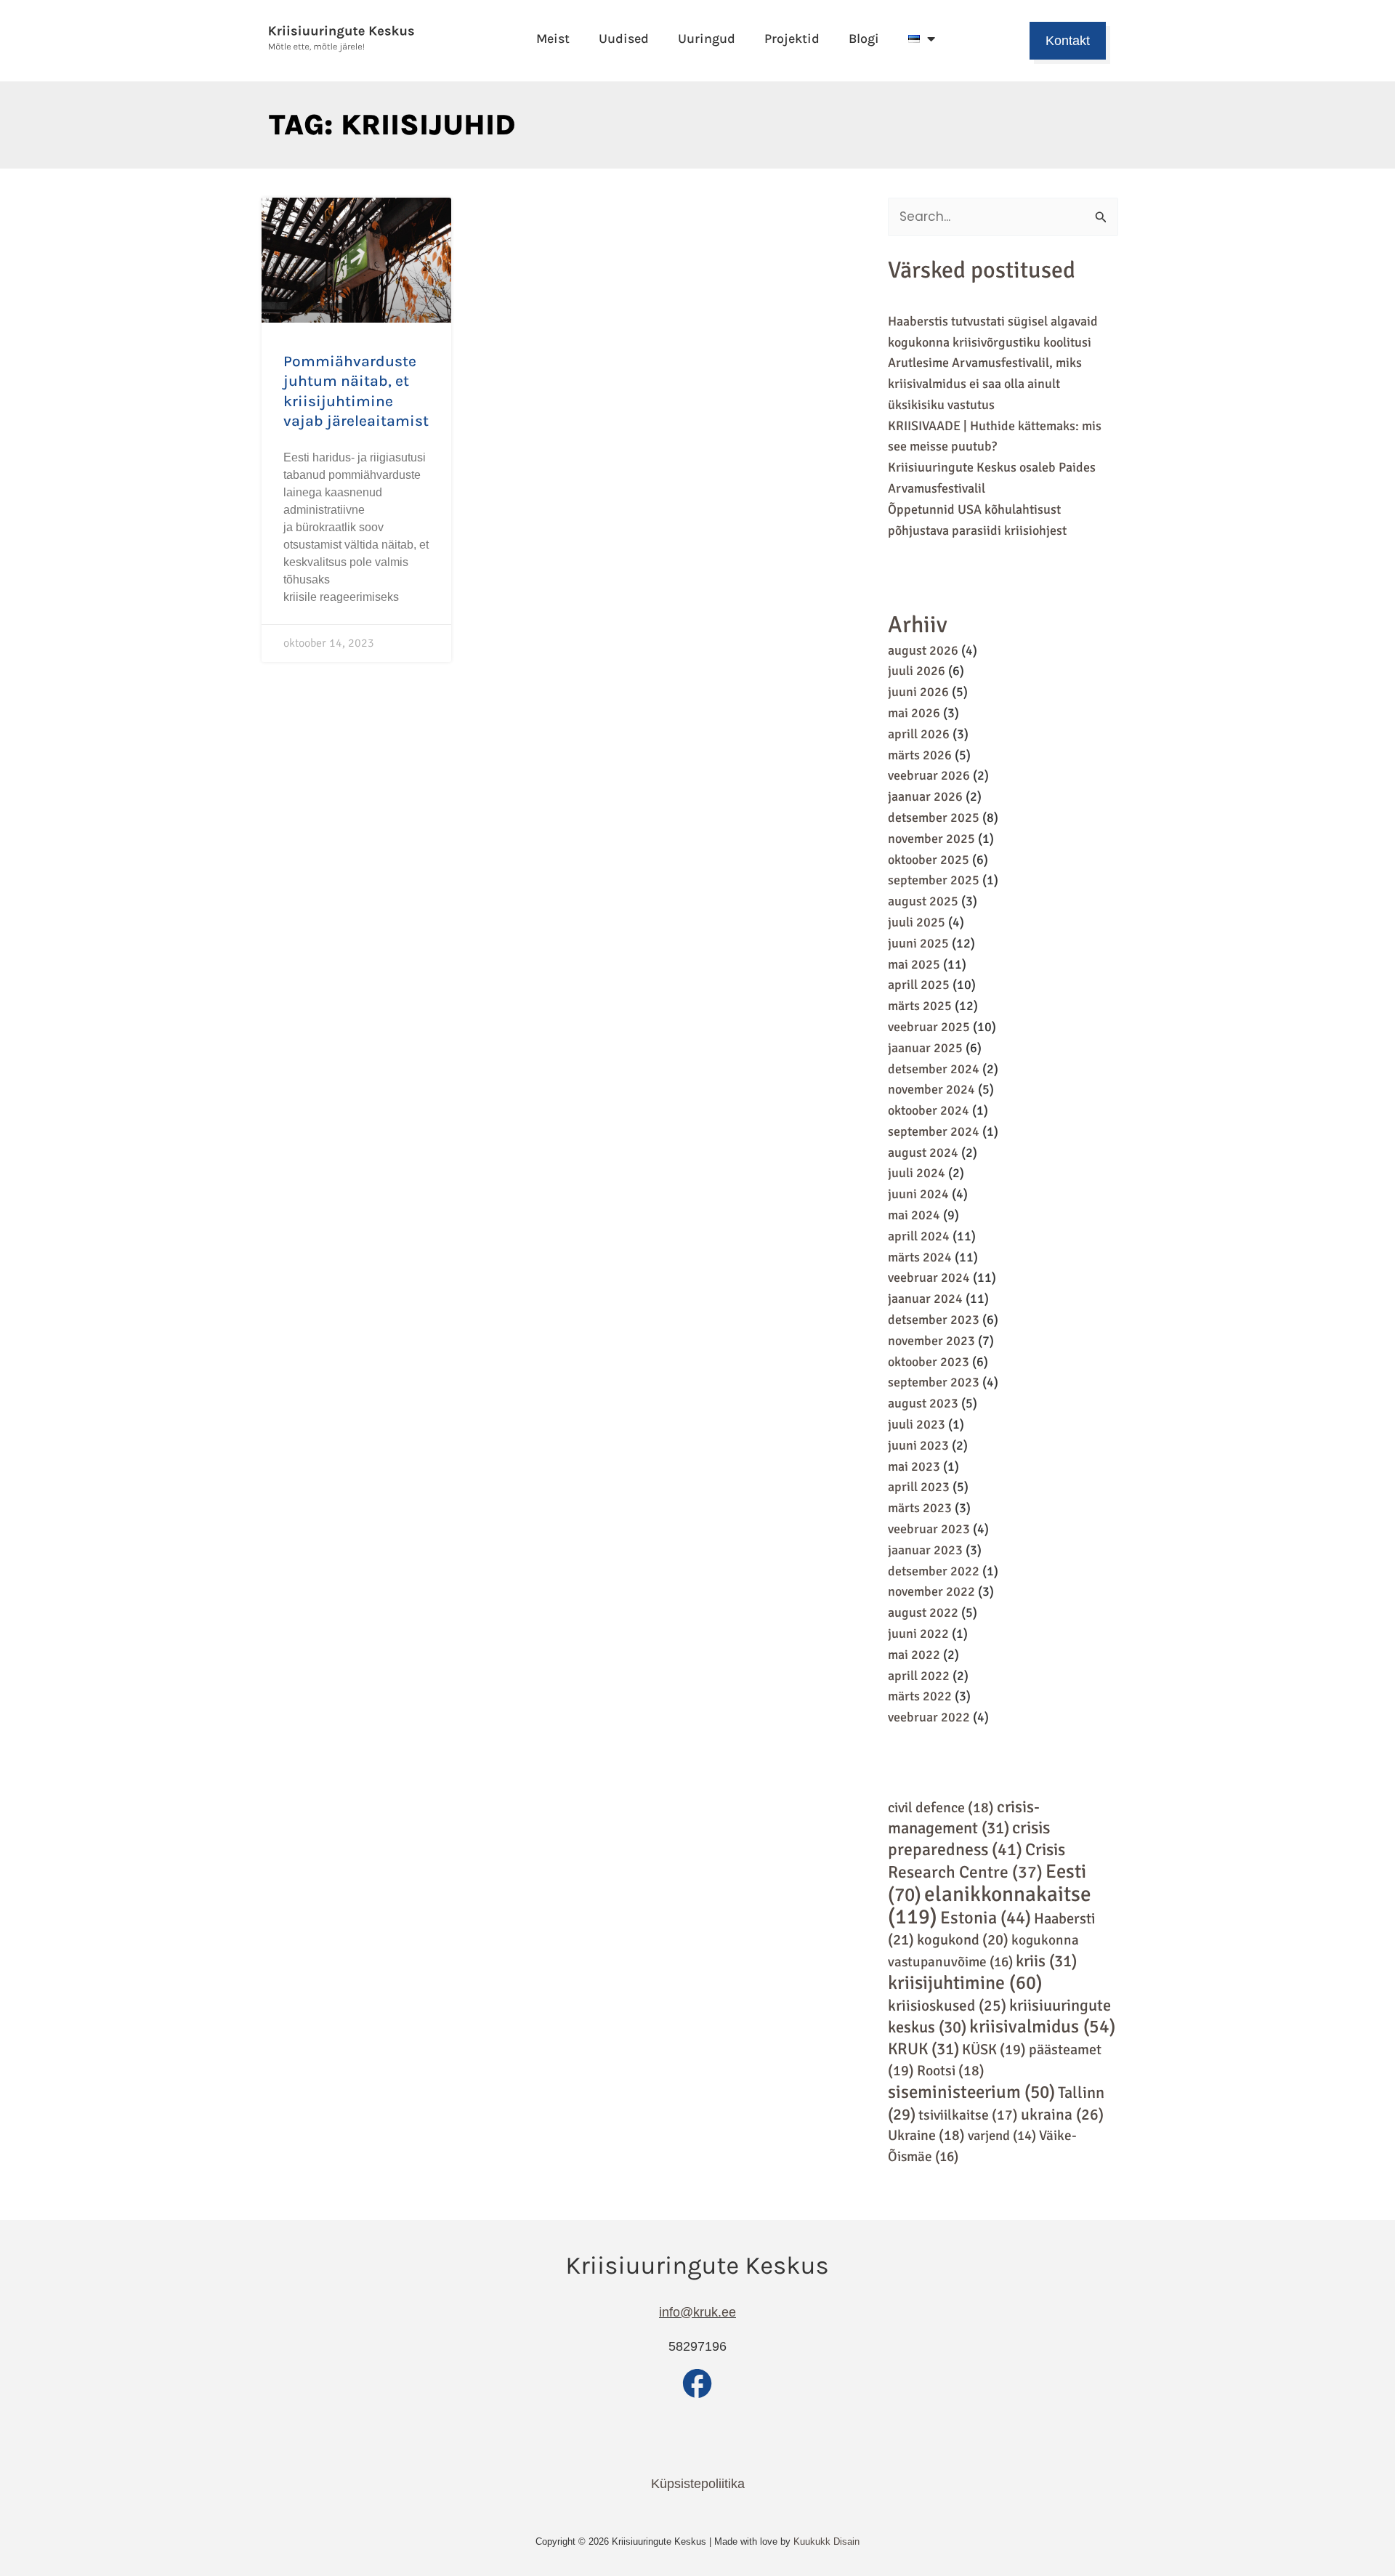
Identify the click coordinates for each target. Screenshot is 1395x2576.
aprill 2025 (919, 985)
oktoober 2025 (929, 860)
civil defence (941, 1808)
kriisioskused (947, 2006)
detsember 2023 (934, 1320)
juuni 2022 (918, 1634)
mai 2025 (914, 964)
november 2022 (931, 1591)
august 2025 (923, 901)
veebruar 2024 (929, 1277)
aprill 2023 (919, 1487)
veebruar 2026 (929, 775)
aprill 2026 (919, 734)
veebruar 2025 (929, 1027)
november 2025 (931, 839)
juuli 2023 (917, 1424)
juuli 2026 (917, 671)
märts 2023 (920, 1508)
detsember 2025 (934, 817)
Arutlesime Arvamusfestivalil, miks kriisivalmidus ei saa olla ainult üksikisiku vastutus (985, 384)
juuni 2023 (918, 1445)
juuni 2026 (918, 692)
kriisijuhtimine (965, 1983)
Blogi (864, 39)
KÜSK (994, 2050)
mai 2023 (914, 1466)
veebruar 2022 (929, 1717)
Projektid (792, 39)
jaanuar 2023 (925, 1550)
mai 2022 (914, 1655)
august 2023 (923, 1403)
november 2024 (931, 1089)
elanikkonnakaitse (990, 1906)
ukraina (1062, 2115)
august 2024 (923, 1152)
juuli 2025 (917, 922)
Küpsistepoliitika (698, 2484)
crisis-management (964, 1818)
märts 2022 (920, 1696)
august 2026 (923, 650)
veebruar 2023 (929, 1529)
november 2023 (931, 1341)
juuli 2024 (917, 1173)
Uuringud (707, 39)
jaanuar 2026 (925, 796)
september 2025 (934, 880)
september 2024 (934, 1131)
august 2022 (923, 1612)
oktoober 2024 (929, 1110)
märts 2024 (920, 1257)
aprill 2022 (919, 1676)
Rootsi (951, 2071)
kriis (1046, 1961)
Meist (553, 39)
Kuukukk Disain (826, 2541)
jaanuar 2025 (925, 1048)
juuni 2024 (918, 1194)
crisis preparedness (969, 1839)
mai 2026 (914, 713)
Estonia (986, 1918)
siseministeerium (971, 2092)
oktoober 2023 (929, 1362)
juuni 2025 (918, 943)
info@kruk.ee (697, 2312)
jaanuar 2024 (925, 1299)
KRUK (923, 2049)
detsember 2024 (934, 1069)
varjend (1002, 2135)
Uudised (624, 39)
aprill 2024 (919, 1236)
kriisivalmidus (1042, 2026)
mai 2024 (914, 1215)
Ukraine (926, 2135)
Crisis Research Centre (976, 1861)
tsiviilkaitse (968, 2115)
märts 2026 (920, 755)
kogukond (963, 1940)
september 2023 (934, 1382)
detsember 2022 (934, 1571)
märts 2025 (920, 1006)
